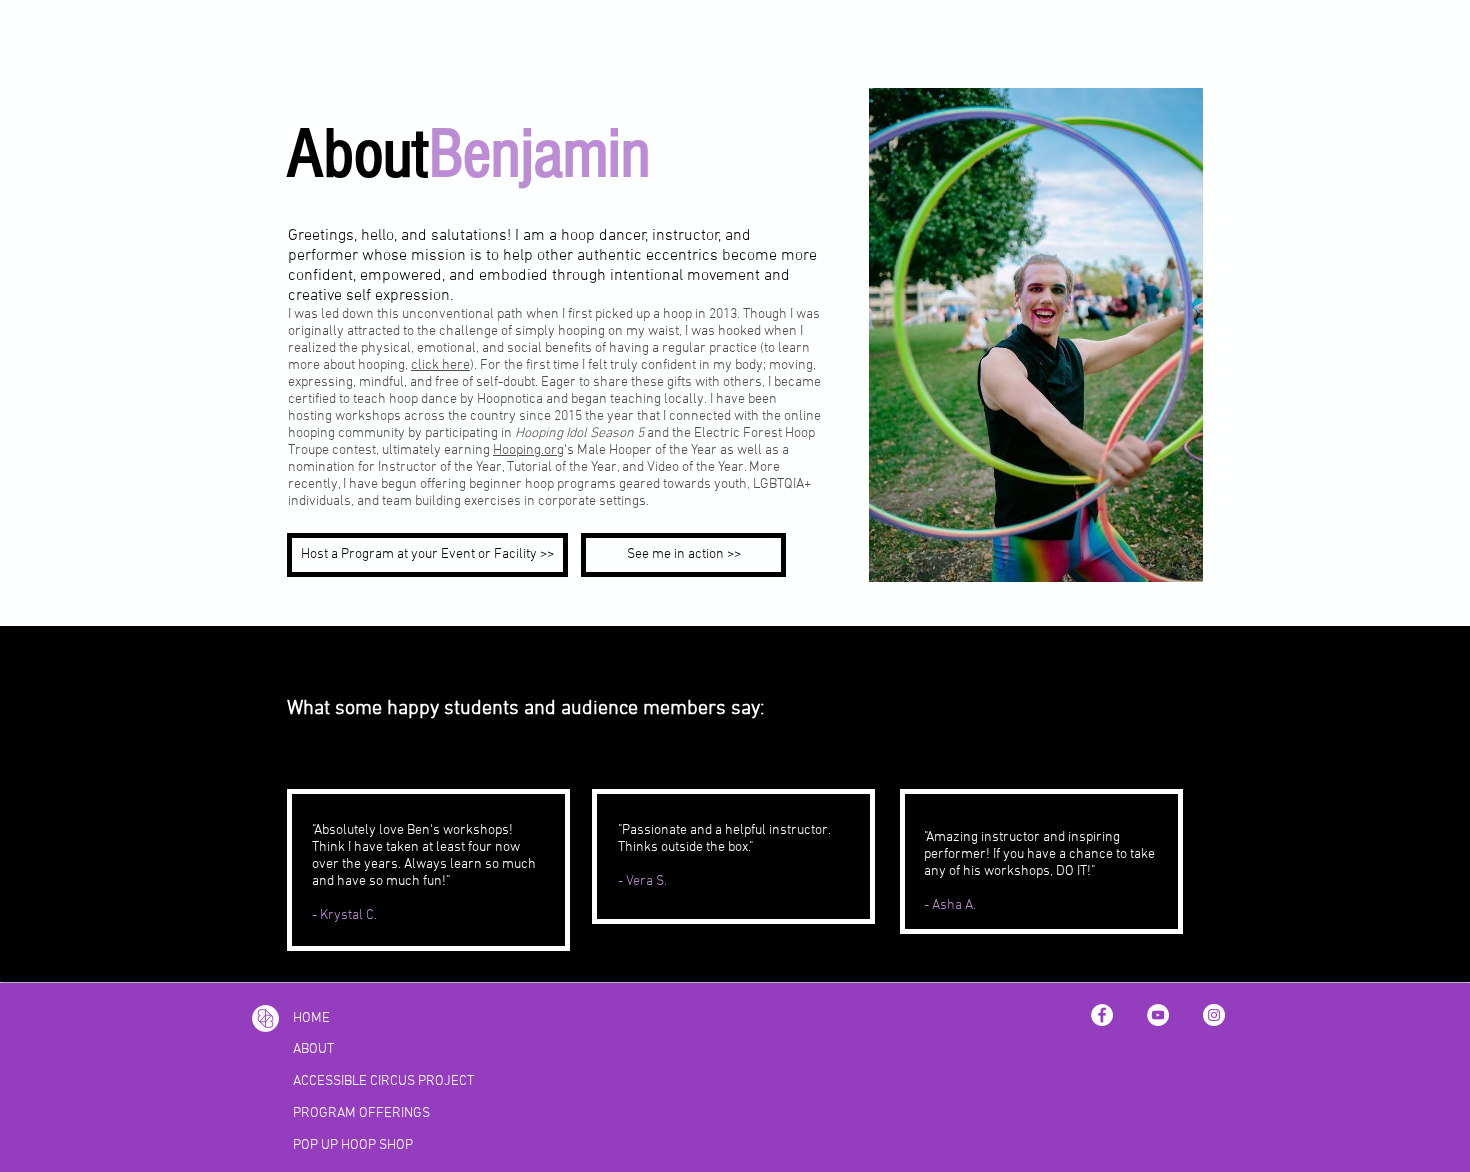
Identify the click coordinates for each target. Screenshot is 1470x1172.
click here (440, 365)
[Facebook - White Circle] (1102, 1015)
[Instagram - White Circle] (1214, 1015)
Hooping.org (528, 450)
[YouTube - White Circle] (1158, 1015)
